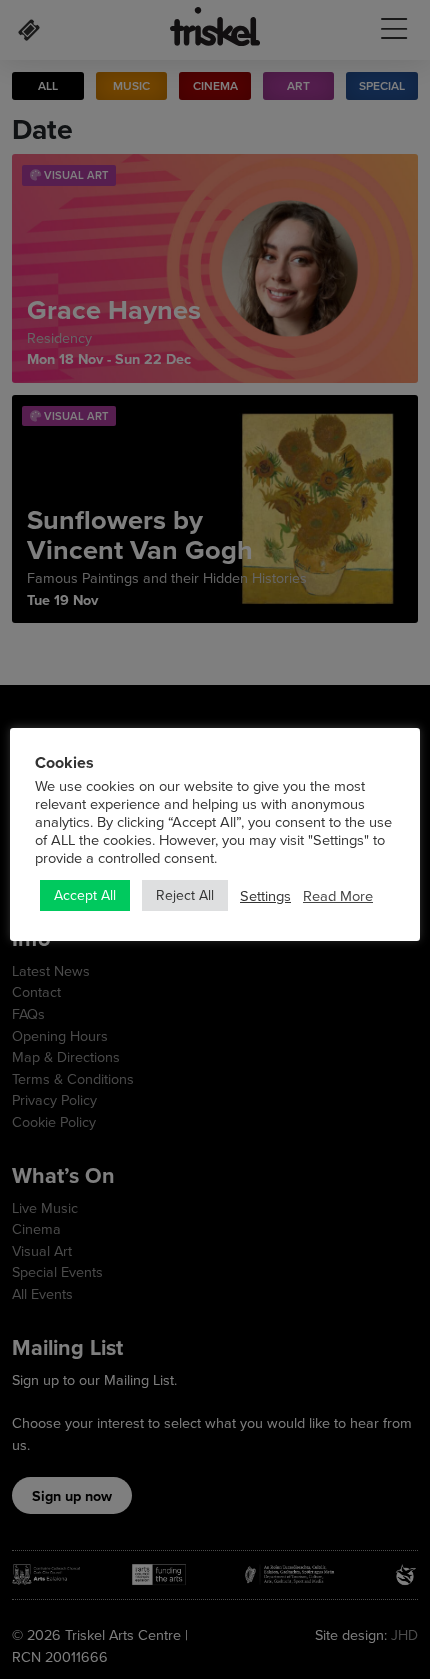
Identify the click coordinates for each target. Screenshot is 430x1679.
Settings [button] (265, 896)
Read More (338, 896)
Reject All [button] (185, 895)
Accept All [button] (85, 895)
